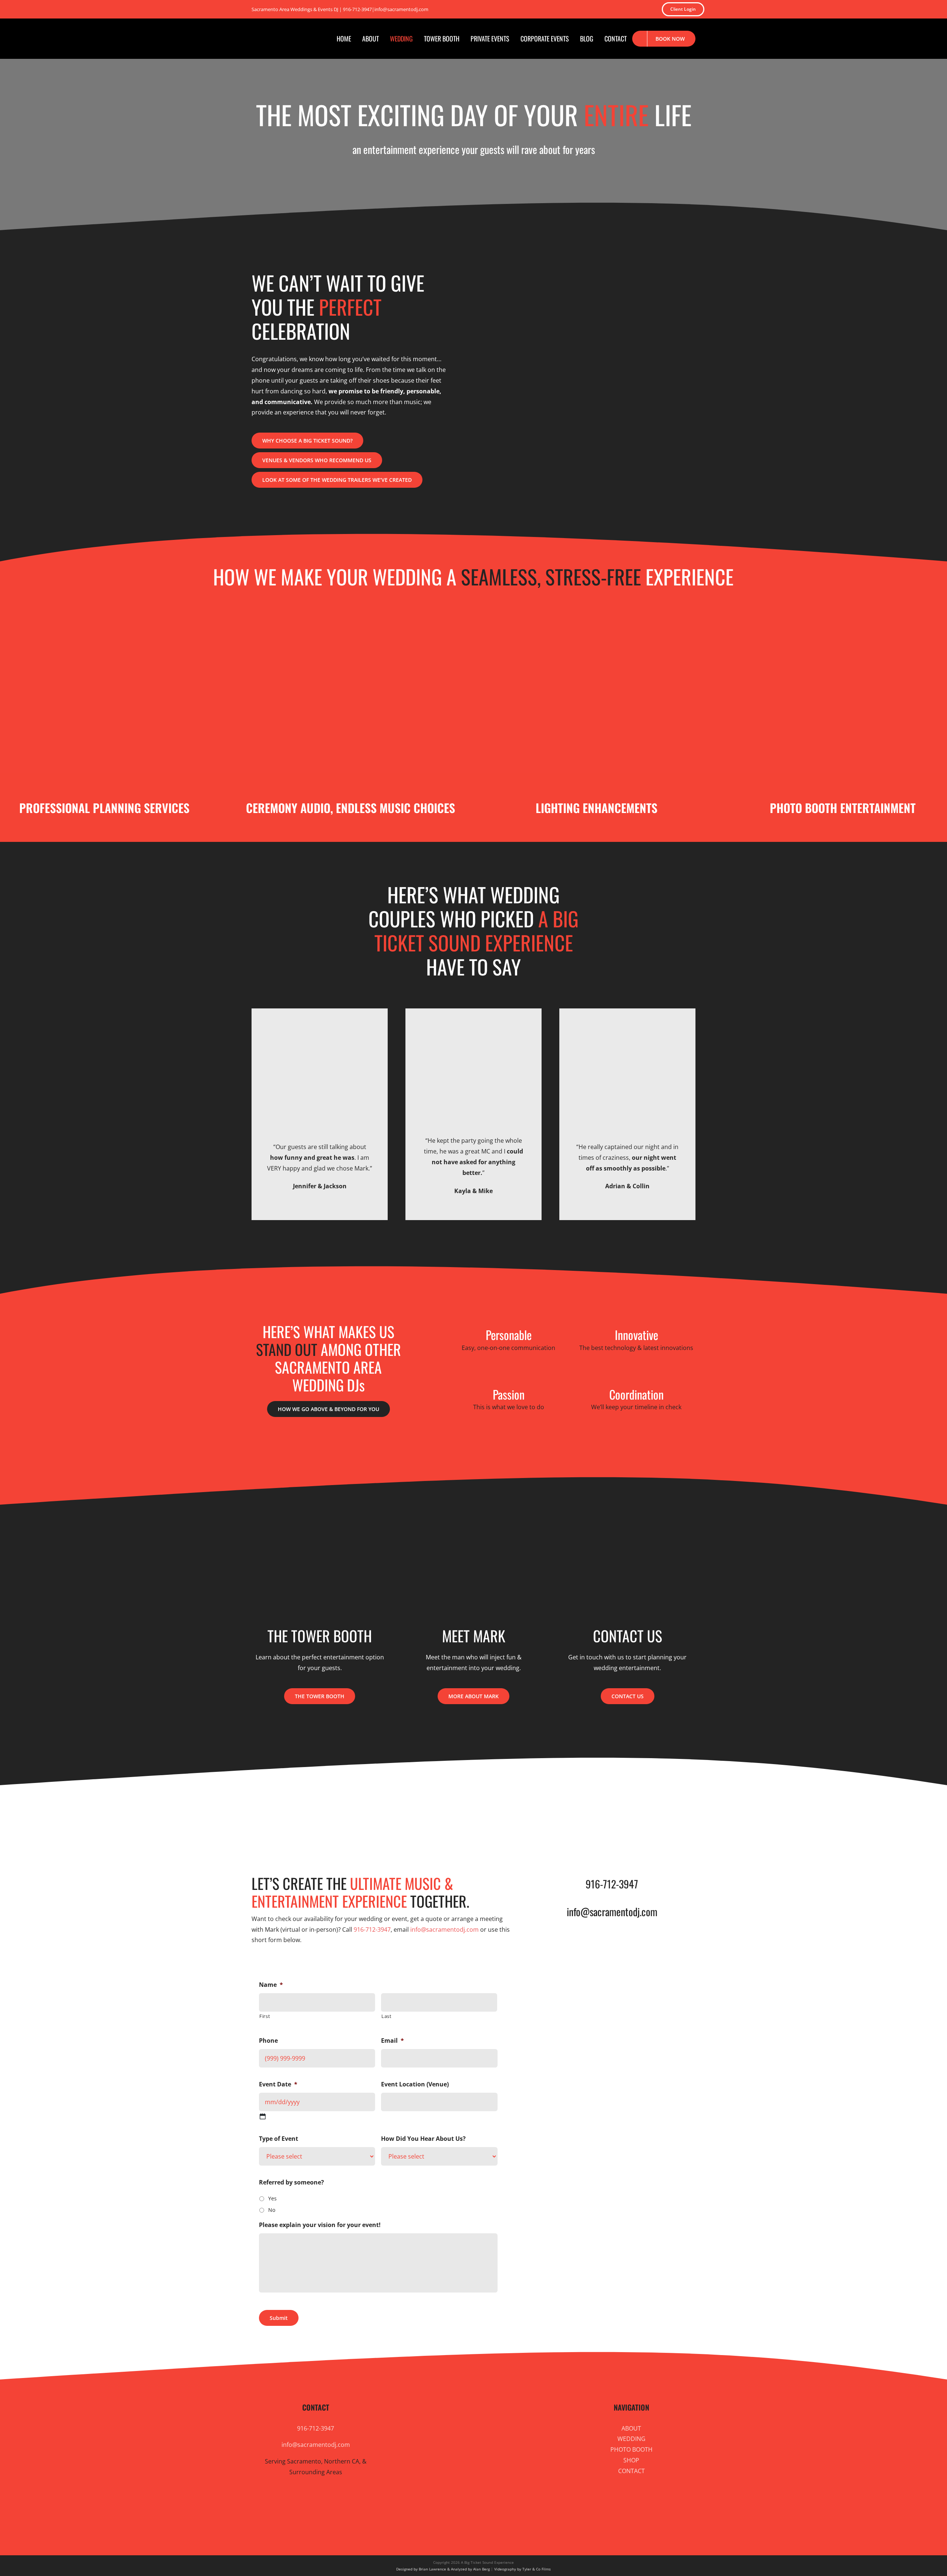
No (272, 2210)
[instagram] (559, 9)
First (265, 2016)
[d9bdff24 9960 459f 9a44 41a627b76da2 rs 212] (557, 1807)
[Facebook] (442, 2523)
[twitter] (535, 9)
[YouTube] (467, 2523)
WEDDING (631, 2439)
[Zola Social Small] (667, 1807)
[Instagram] (454, 2523)
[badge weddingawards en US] (280, 1807)
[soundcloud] (583, 9)
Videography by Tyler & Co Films (523, 2569)
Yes (272, 2198)
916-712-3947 (357, 9)
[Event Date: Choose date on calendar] (263, 2116)
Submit (279, 2318)
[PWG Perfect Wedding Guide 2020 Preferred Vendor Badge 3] (390, 1807)
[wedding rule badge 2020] (501, 1807)
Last (387, 2016)
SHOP (631, 2460)
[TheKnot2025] (335, 1807)
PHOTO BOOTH (631, 2449)
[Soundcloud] (480, 2523)
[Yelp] (492, 2523)
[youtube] (571, 9)
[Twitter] (429, 2523)
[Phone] (517, 2523)
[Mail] (505, 2523)
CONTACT (631, 2471)
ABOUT (631, 2428)
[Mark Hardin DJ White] (612, 1807)
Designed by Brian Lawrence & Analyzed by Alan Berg (443, 2569)
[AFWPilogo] (446, 1807)
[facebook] (547, 9)
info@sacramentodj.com (401, 9)
